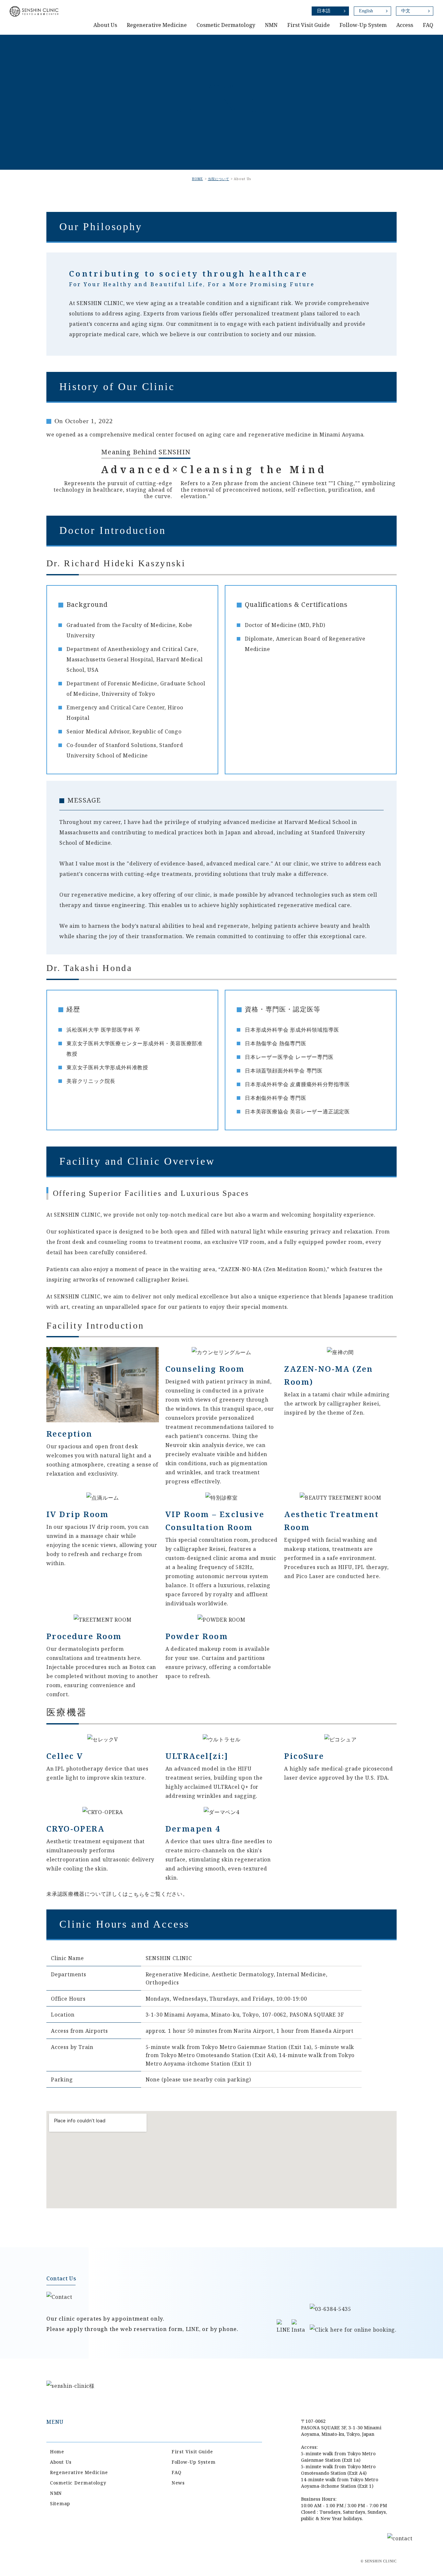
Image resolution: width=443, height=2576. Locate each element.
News (178, 2483)
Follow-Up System (363, 25)
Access (405, 25)
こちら (136, 1895)
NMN (56, 2493)
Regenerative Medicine (79, 2472)
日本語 (324, 11)
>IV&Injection (335, 29)
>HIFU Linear (334, 17)
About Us (61, 2462)
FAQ (428, 25)
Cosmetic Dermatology (78, 2483)
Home (57, 2452)
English (366, 11)
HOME (198, 179)
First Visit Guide (192, 2452)
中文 (406, 11)
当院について (219, 179)
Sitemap (60, 2503)
